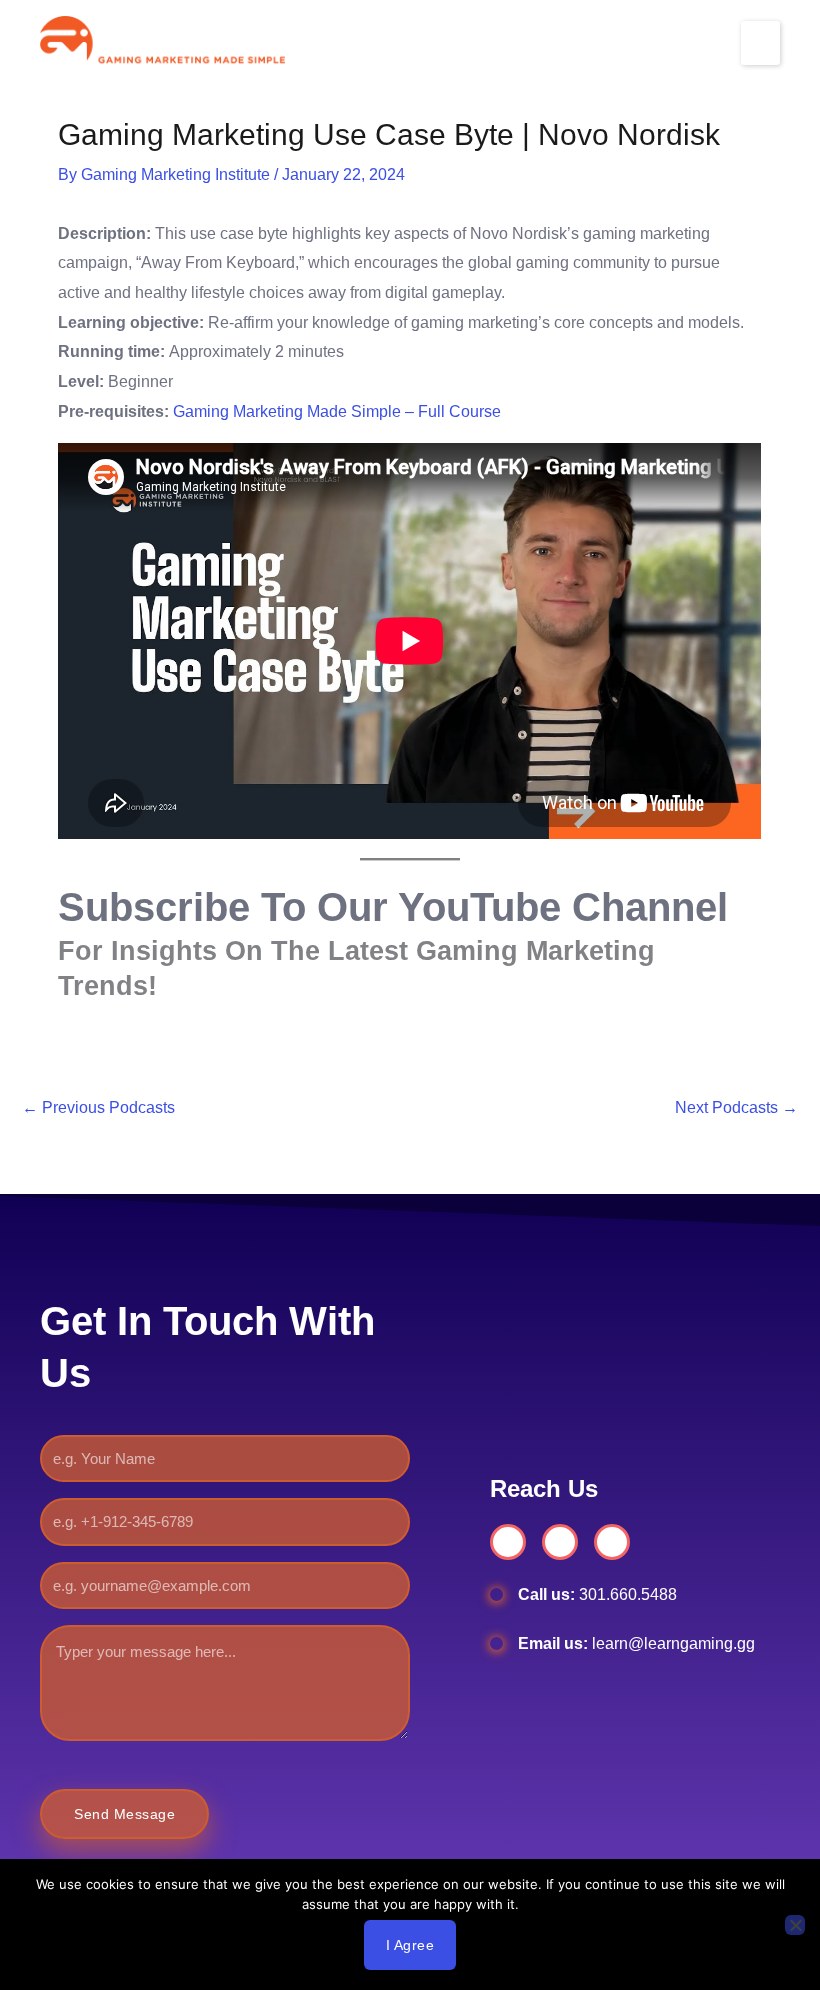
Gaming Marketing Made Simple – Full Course (337, 411)
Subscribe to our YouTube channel (393, 907)
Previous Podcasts (98, 1107)
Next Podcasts (736, 1107)
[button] (760, 43)
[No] (795, 1925)
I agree (410, 1945)
